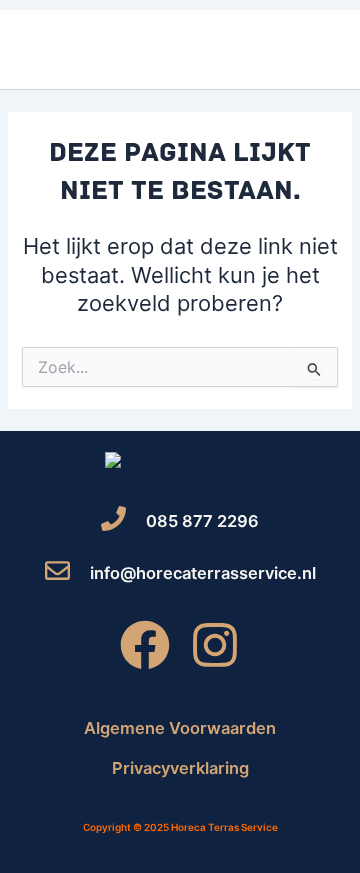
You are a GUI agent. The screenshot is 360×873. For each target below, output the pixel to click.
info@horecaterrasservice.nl (203, 573)
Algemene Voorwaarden (180, 728)
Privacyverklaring (180, 768)
